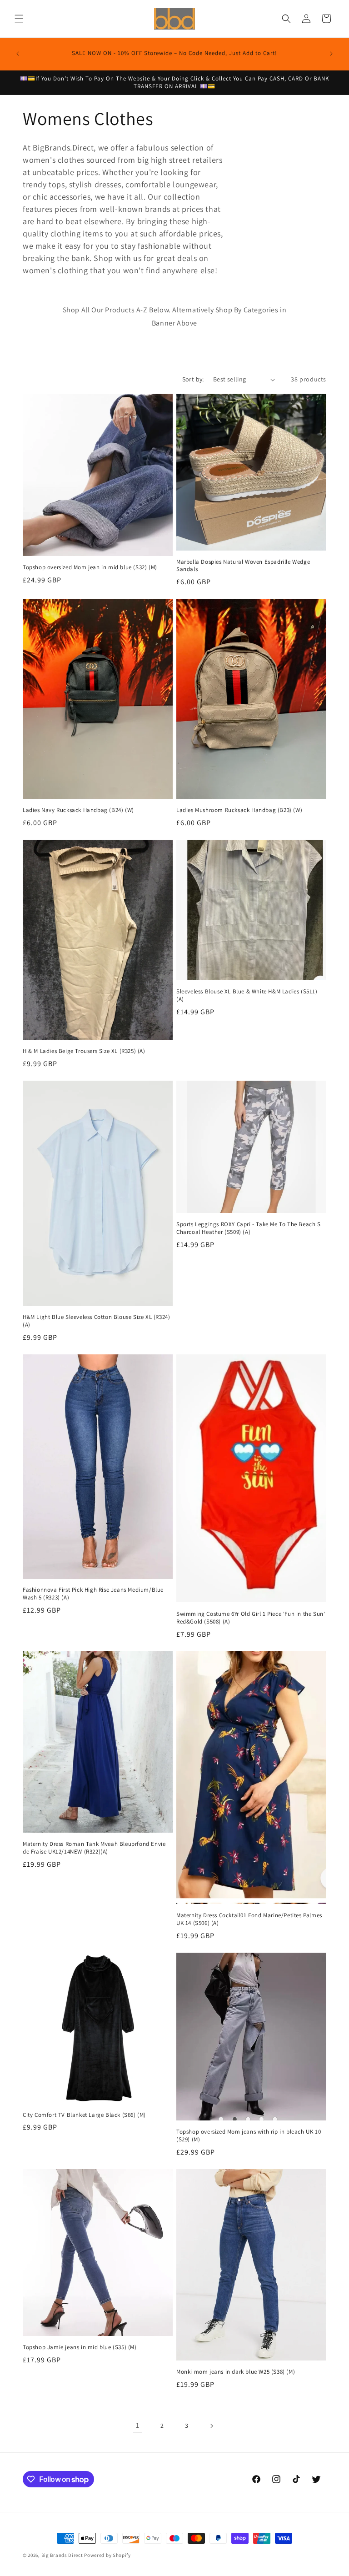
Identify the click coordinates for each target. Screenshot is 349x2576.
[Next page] (211, 2426)
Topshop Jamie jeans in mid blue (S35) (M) (80, 2347)
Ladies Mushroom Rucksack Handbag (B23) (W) (239, 810)
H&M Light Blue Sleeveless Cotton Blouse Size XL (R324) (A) (96, 1321)
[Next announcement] (331, 54)
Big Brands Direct (62, 2555)
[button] (19, 19)
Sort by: (193, 379)
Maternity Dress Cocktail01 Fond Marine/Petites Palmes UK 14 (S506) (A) (249, 1919)
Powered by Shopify (107, 2555)
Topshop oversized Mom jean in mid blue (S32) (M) (90, 567)
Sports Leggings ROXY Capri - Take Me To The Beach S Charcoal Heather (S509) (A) (249, 1228)
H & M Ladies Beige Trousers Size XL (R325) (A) (84, 1051)
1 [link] (138, 2425)
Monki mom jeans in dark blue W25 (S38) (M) (236, 2372)
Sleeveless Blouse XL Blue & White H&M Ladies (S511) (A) (247, 995)
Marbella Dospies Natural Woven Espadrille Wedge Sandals (243, 566)
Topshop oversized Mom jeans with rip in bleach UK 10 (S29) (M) (249, 2136)
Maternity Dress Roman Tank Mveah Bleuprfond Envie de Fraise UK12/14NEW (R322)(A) (94, 1848)
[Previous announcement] (18, 54)
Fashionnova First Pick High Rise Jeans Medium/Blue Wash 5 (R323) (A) (93, 1594)
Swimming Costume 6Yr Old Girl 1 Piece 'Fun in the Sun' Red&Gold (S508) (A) (251, 1618)
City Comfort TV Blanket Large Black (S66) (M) (84, 2115)
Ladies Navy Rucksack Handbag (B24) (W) (78, 810)
